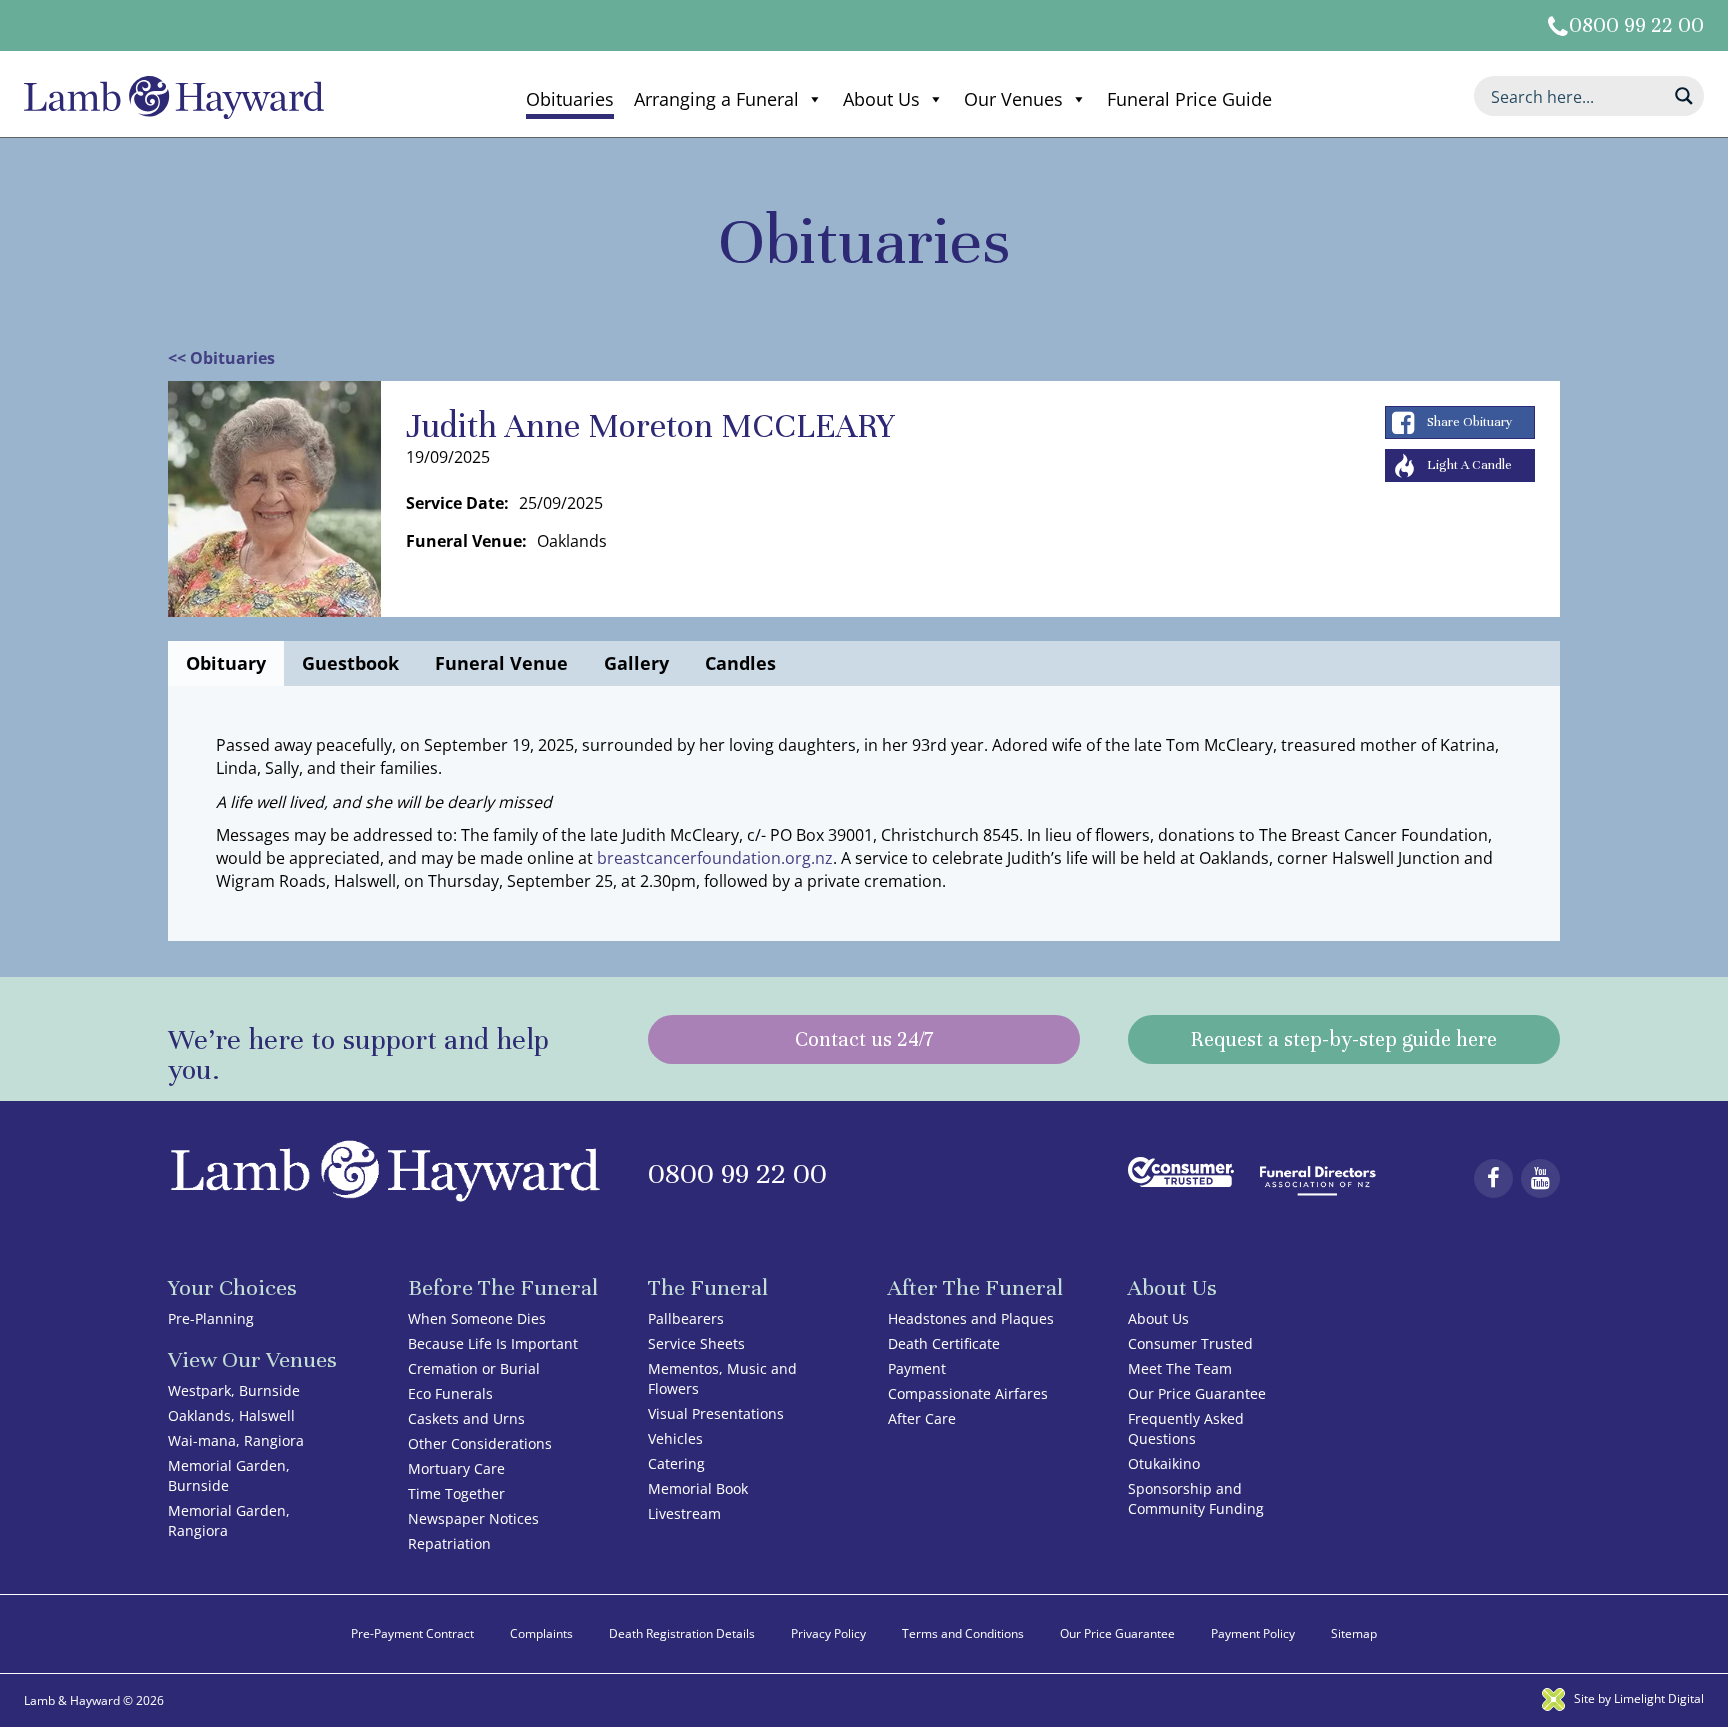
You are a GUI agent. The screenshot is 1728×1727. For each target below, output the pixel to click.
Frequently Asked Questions (1186, 1428)
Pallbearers (686, 1318)
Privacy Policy (828, 1633)
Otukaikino (1164, 1463)
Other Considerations (480, 1443)
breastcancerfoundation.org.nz (715, 858)
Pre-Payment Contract (412, 1633)
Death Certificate (944, 1343)
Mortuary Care (456, 1468)
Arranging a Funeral (716, 99)
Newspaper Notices (473, 1518)
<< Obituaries (221, 358)
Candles (740, 663)
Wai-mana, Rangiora (236, 1440)
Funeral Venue (501, 663)
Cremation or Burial (474, 1368)
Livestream (684, 1513)
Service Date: (457, 503)
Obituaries (570, 99)
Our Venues (1013, 99)
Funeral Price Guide (1189, 99)
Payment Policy (1253, 1633)
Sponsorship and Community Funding (1196, 1498)
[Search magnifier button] (1684, 96)
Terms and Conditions (963, 1633)
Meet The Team (1180, 1368)
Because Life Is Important (493, 1343)
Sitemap (1354, 1633)
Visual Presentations (716, 1413)
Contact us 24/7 (864, 1039)
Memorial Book (698, 1488)
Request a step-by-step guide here (1344, 1039)
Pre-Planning (211, 1318)
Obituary (226, 663)
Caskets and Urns (466, 1418)
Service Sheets (696, 1343)
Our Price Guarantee (1197, 1393)
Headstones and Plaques (971, 1318)
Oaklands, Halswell (231, 1415)
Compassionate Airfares (968, 1393)
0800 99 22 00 (1636, 25)
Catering (676, 1463)
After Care (922, 1418)
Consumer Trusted (1190, 1343)
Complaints (541, 1633)
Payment (917, 1368)
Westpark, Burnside (234, 1390)
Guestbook (350, 663)
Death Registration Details (682, 1633)
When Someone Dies (477, 1318)
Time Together (456, 1493)
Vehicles (675, 1438)
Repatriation (449, 1543)
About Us (881, 99)
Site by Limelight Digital (1637, 1698)
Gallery (636, 663)
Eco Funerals (450, 1393)
